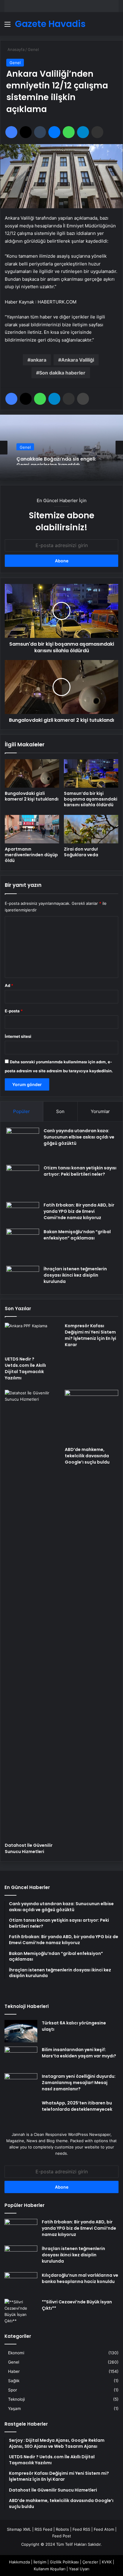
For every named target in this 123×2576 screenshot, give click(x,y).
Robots (62, 2529)
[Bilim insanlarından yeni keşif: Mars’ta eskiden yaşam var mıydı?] (21, 2058)
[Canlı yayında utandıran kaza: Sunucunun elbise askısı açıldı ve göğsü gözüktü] (23, 1144)
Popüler (21, 1111)
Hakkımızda (19, 2562)
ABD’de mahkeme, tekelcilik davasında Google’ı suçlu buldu (87, 1456)
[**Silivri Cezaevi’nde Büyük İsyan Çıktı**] (21, 2311)
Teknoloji (16, 2399)
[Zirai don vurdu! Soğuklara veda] (91, 829)
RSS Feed (43, 2529)
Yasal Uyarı (79, 2569)
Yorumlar (100, 1111)
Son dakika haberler (62, 373)
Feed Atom (104, 2529)
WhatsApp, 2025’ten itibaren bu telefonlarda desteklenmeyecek (77, 2106)
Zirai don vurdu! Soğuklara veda (81, 852)
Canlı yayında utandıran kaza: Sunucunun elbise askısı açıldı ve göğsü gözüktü (79, 1137)
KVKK (107, 2562)
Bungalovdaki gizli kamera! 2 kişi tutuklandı (32, 796)
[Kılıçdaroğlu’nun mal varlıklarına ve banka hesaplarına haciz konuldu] (21, 2283)
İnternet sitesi (18, 1036)
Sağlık (14, 2381)
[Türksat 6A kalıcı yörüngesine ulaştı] (21, 2031)
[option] (61, 448)
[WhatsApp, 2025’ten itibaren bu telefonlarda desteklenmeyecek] (21, 2111)
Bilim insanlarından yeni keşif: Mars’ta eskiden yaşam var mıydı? (79, 2053)
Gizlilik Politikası (64, 2562)
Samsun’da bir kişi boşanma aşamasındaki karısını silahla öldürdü (91, 799)
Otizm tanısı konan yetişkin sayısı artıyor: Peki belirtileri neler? (80, 1171)
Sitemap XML (19, 2529)
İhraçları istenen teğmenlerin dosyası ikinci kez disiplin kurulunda (75, 1275)
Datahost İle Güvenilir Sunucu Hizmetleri (29, 1848)
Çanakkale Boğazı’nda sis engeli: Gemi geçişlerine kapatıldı (56, 459)
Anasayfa (15, 49)
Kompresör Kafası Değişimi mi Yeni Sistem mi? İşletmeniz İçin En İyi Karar (90, 1335)
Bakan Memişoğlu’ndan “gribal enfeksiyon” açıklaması (77, 1235)
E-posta (14, 1011)
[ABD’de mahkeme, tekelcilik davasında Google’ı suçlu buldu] (92, 1417)
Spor (13, 2390)
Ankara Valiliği (78, 360)
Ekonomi (16, 2353)
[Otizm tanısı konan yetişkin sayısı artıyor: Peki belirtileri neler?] (23, 1181)
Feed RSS (81, 2529)
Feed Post (62, 2536)
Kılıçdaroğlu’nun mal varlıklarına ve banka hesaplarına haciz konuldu (80, 2278)
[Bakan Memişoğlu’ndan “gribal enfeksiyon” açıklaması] (23, 1245)
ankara (38, 360)
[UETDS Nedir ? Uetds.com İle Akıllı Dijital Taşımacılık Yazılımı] (31, 1338)
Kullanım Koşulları (50, 2569)
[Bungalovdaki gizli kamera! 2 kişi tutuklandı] (32, 773)
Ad (9, 985)
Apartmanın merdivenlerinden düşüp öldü (31, 855)
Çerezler (90, 2562)
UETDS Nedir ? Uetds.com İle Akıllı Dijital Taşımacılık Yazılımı (25, 1368)
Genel (33, 49)
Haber (14, 2371)
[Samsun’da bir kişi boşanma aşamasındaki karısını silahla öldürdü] (91, 773)
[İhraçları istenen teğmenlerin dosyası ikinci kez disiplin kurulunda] (23, 1277)
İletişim (40, 2562)
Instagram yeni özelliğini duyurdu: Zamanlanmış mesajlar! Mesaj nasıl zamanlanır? (79, 2083)
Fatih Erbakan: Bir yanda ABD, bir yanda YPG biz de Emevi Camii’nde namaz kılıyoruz (79, 1211)
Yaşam (14, 2409)
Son (60, 1111)
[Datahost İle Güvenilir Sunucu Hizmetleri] (31, 1615)
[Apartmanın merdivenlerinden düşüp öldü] (32, 829)
